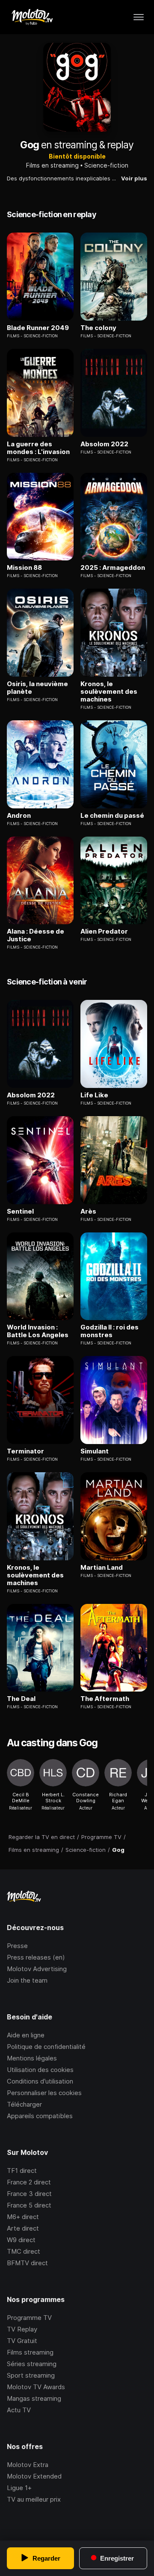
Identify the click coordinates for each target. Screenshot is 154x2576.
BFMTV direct (27, 2263)
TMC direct (24, 2251)
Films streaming (30, 2352)
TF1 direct (22, 2171)
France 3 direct (29, 2194)
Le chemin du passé (112, 816)
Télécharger (24, 2104)
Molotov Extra (28, 2465)
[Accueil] (32, 17)
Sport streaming (31, 2375)
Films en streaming (52, 165)
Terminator (25, 1451)
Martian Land (102, 1568)
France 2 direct (29, 2182)
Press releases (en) (36, 1957)
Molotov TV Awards (36, 2387)
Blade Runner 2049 (38, 328)
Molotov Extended (34, 2476)
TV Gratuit (22, 2341)
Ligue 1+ (19, 2488)
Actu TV (19, 2410)
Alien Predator (104, 931)
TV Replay (22, 2329)
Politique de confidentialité (46, 2047)
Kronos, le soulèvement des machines (109, 692)
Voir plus (134, 178)
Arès (88, 1211)
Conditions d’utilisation (40, 2081)
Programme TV (29, 2318)
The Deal (21, 1699)
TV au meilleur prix (34, 2499)
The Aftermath (105, 1699)
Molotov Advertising (37, 1969)
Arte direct (23, 2228)
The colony (98, 328)
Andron (19, 816)
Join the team (27, 1980)
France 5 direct (29, 2205)
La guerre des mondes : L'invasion (38, 448)
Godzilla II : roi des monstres (110, 1331)
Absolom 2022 (104, 444)
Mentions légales (32, 2058)
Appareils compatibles (40, 2116)
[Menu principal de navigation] (139, 17)
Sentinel (20, 1211)
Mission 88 (24, 568)
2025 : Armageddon (113, 568)
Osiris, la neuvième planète (37, 688)
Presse (17, 1946)
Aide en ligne (26, 2035)
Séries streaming (32, 2364)
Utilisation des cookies (40, 2070)
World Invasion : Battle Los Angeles (38, 1331)
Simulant (95, 1451)
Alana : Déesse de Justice (36, 935)
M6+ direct (23, 2217)
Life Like (94, 1095)
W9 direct (21, 2240)
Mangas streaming (34, 2398)
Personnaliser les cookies (44, 2093)
